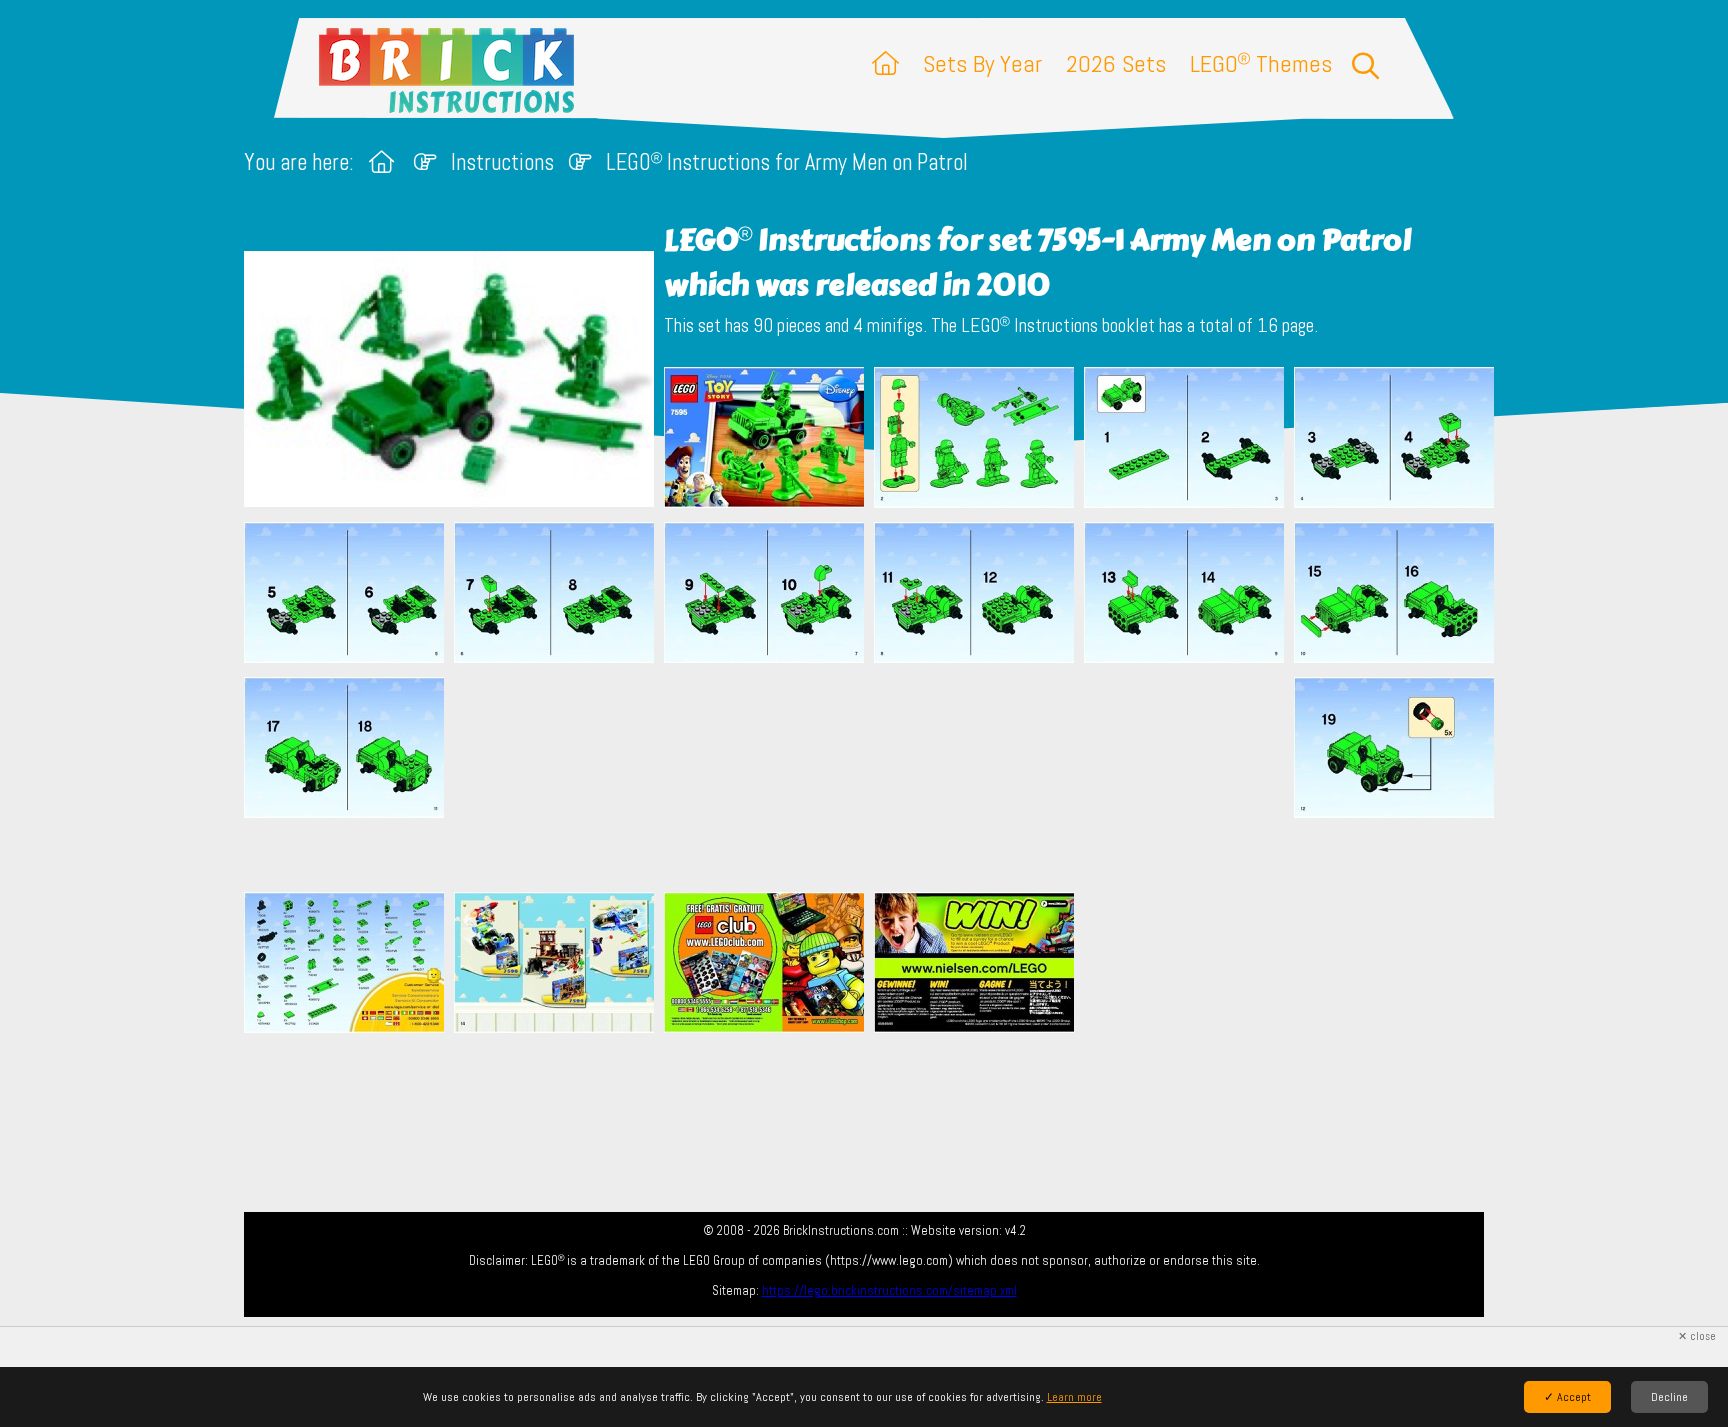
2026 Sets (1116, 63)
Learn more (1074, 1397)
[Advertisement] (874, 777)
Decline (1669, 1397)
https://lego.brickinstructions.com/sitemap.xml (889, 1290)
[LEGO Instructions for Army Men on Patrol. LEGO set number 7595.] (764, 439)
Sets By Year (982, 63)
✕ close (1697, 1336)
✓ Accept (1567, 1397)
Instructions (502, 162)
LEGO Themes (1261, 63)
